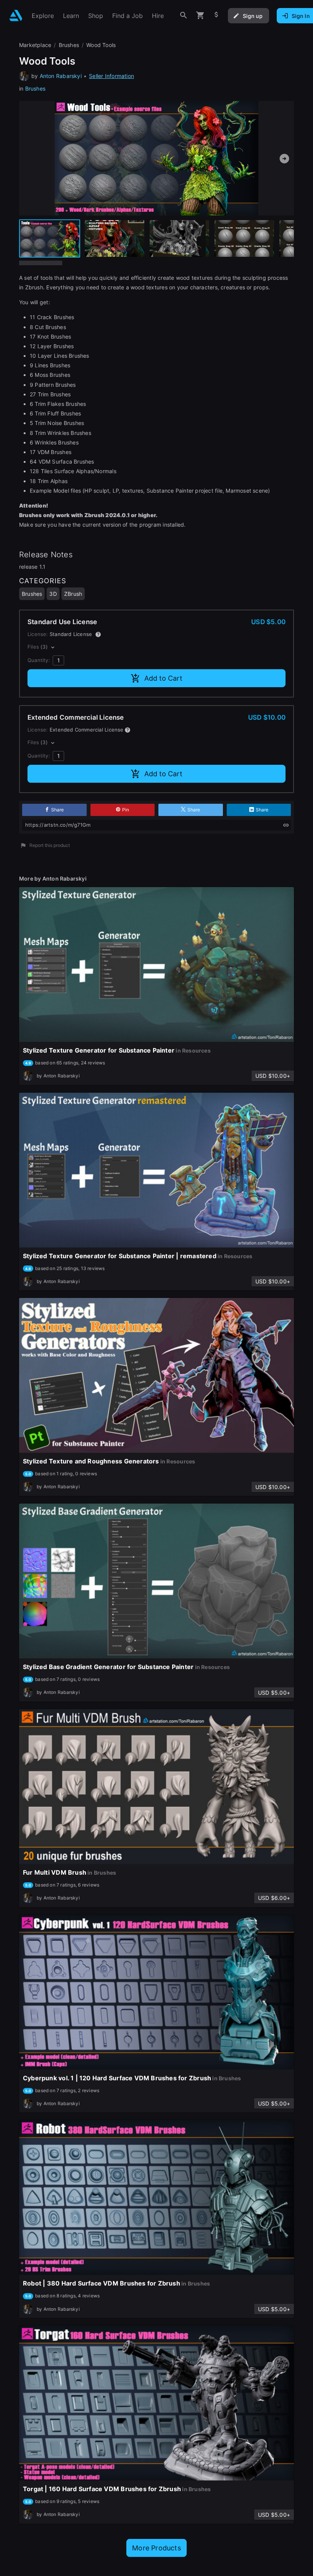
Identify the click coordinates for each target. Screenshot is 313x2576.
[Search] (184, 15)
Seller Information (111, 76)
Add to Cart (163, 678)
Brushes (35, 88)
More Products (156, 2548)
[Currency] (216, 15)
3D (53, 594)
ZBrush (73, 594)
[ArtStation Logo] (16, 15)
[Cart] (200, 15)
